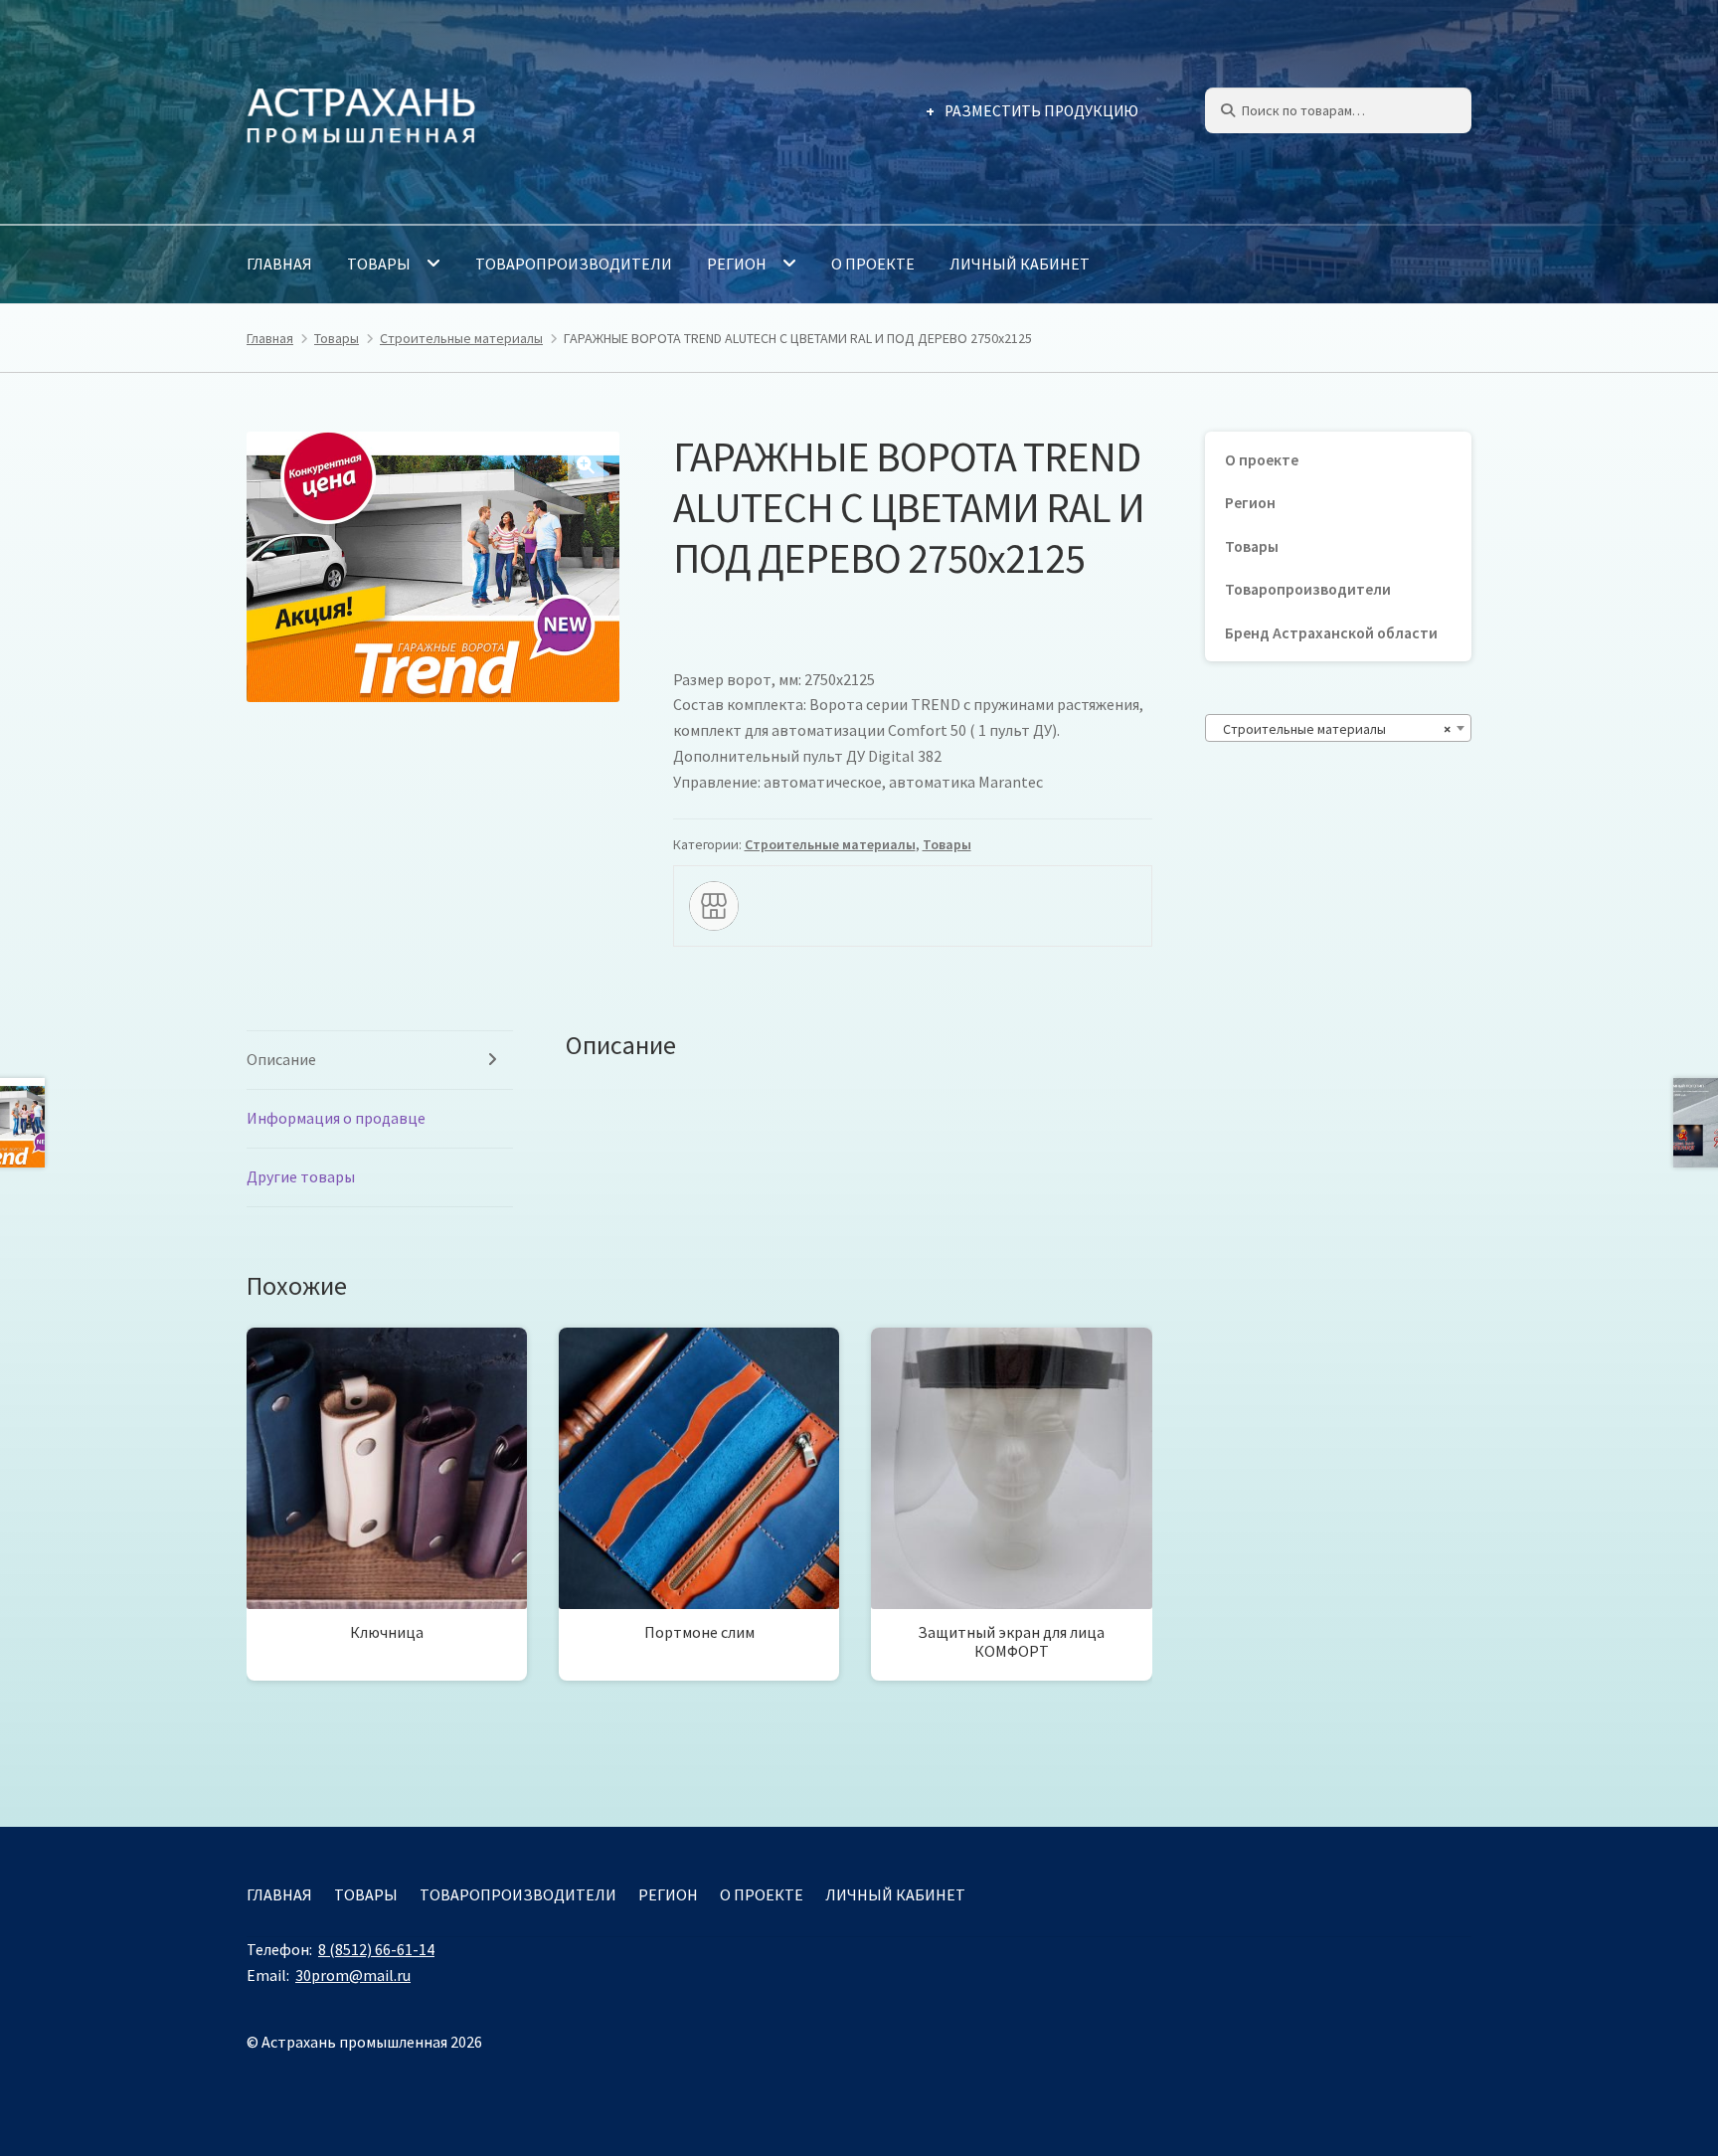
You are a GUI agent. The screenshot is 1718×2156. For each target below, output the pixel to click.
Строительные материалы (461, 338)
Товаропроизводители (574, 264)
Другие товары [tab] (301, 1176)
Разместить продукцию (1041, 111)
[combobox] (1338, 728)
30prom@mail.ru (353, 1975)
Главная (279, 264)
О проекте (873, 264)
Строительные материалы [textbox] (1332, 729)
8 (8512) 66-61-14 (376, 1949)
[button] (586, 465)
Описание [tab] (281, 1059)
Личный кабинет (1020, 264)
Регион (737, 264)
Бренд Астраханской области (1331, 633)
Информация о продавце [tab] (336, 1118)
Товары (379, 264)
